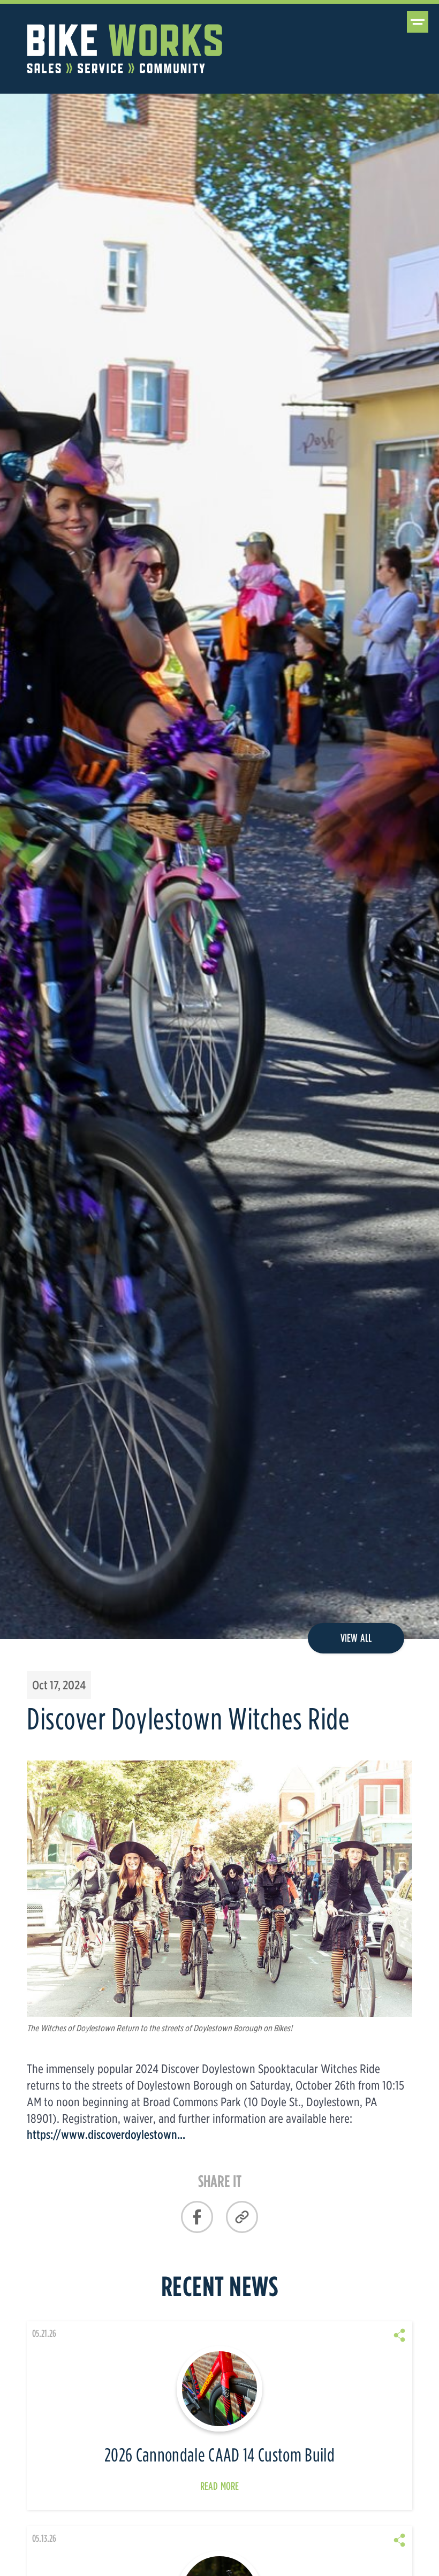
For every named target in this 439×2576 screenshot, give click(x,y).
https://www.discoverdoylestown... (106, 2134)
